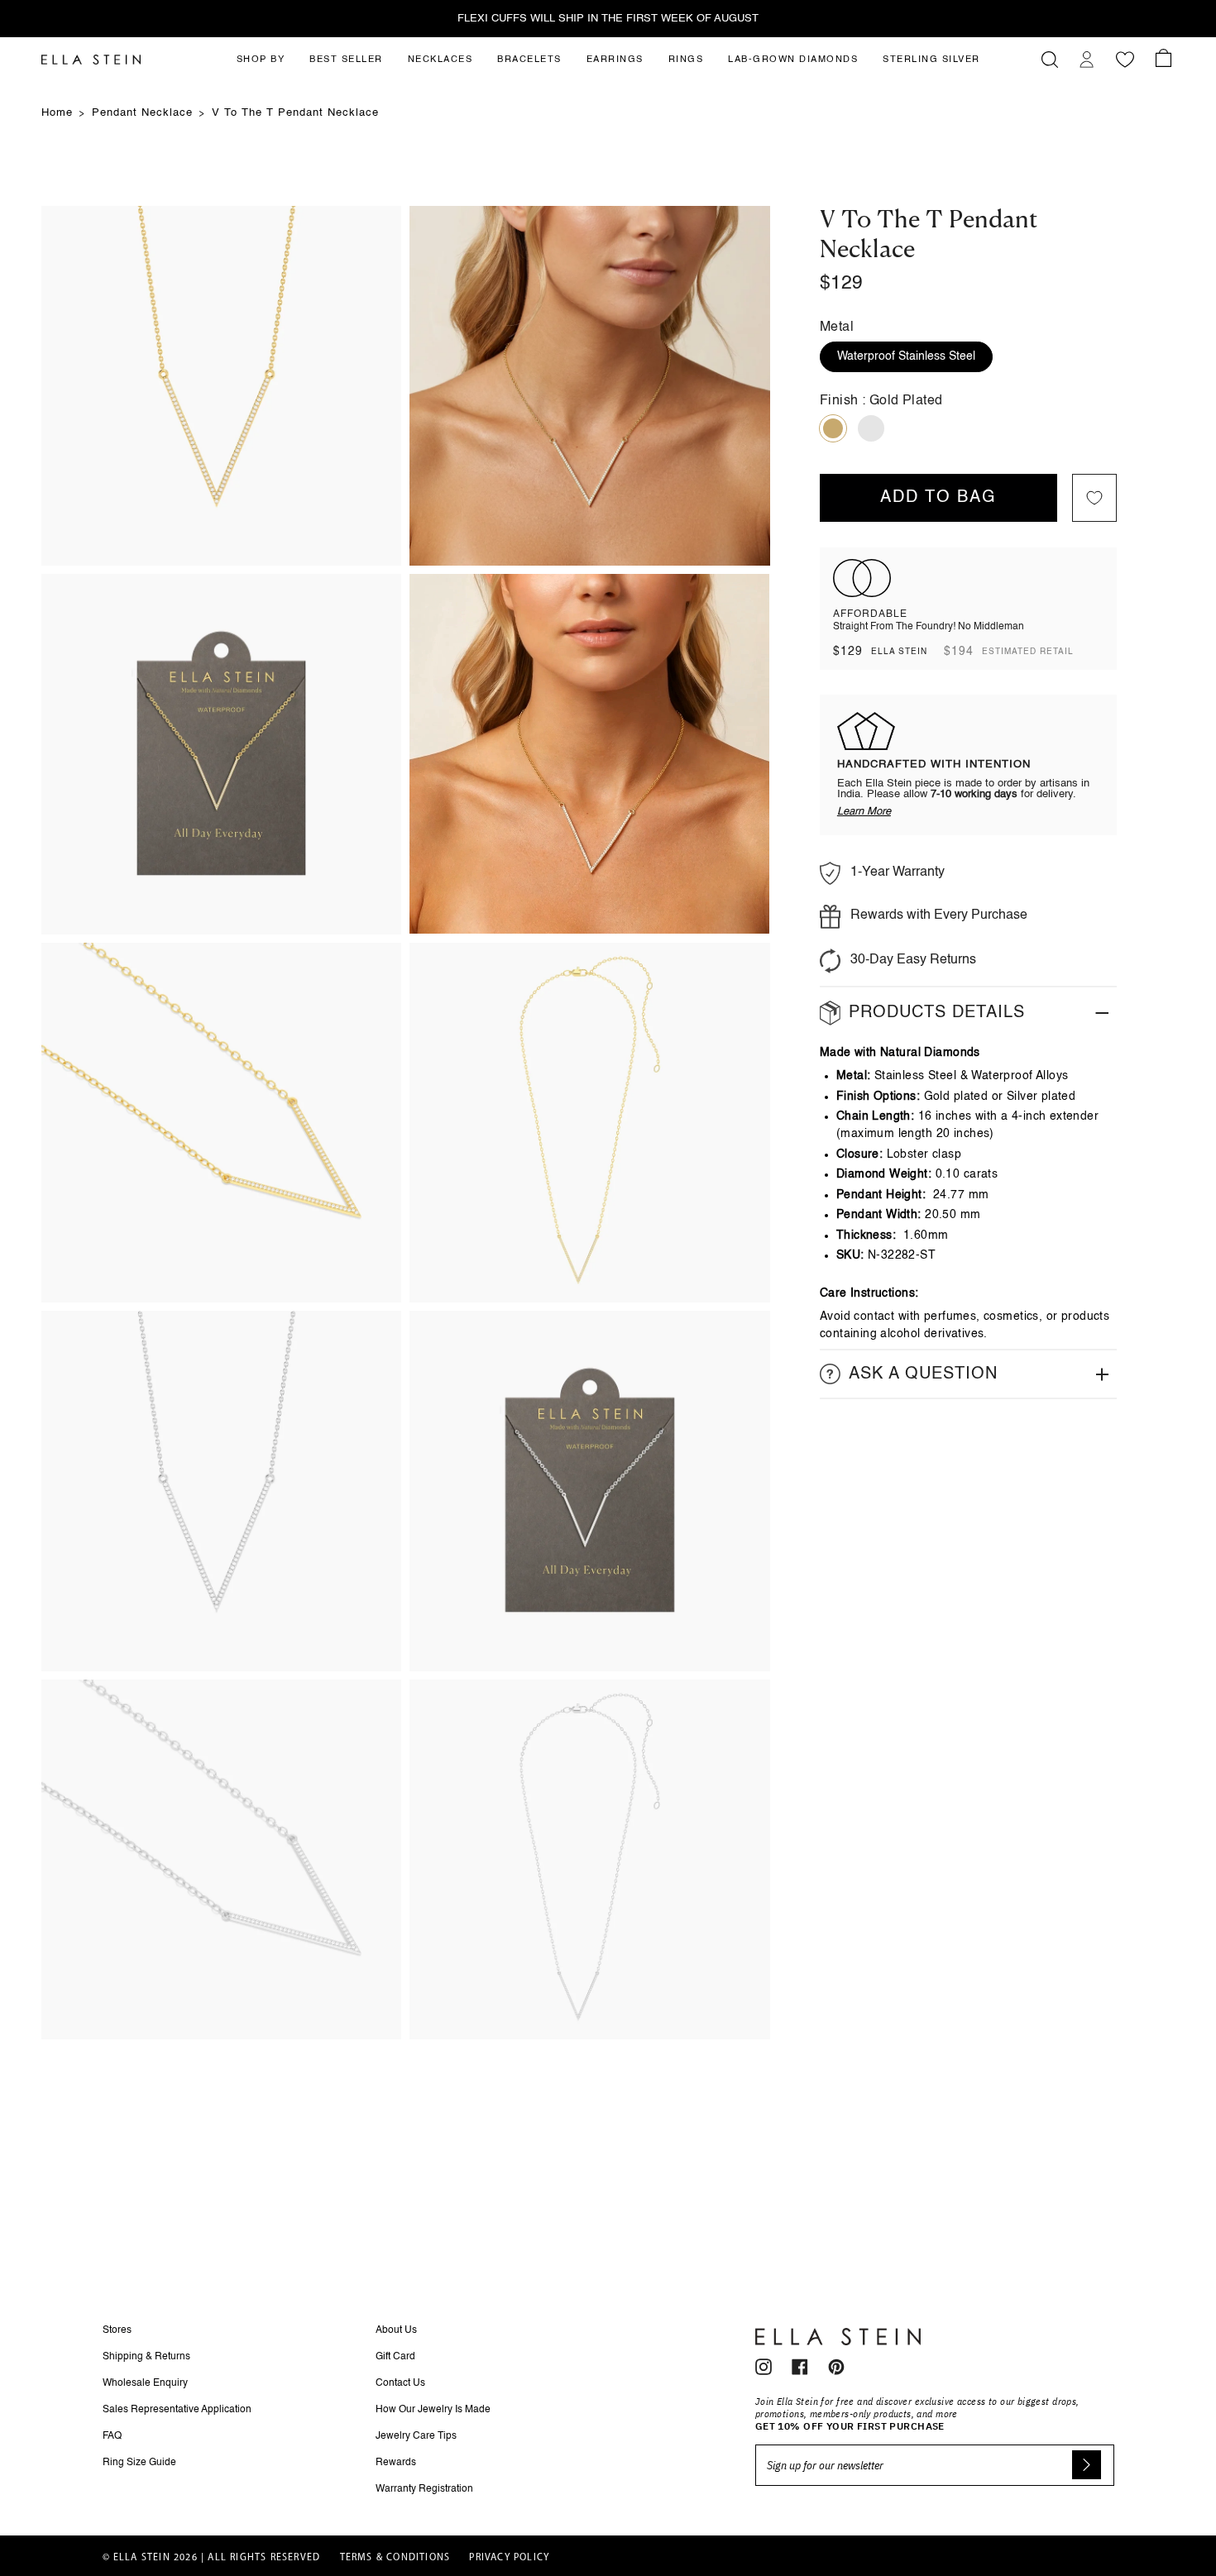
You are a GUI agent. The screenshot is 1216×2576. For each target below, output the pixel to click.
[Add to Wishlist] (1094, 498)
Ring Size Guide (139, 2463)
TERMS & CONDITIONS (395, 2558)
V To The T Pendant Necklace (295, 113)
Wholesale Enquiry (145, 2383)
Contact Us (400, 2383)
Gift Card (395, 2357)
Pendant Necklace (142, 113)
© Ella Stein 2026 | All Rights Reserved (212, 2558)
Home (57, 113)
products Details (937, 1013)
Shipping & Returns (146, 2357)
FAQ (112, 2436)
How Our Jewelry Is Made (433, 2410)
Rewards (396, 2463)
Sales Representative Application (177, 2410)
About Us (396, 2330)
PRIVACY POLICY (509, 2558)
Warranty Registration (424, 2489)
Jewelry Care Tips (416, 2436)
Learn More (864, 812)
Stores (117, 2330)
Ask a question (923, 1374)
